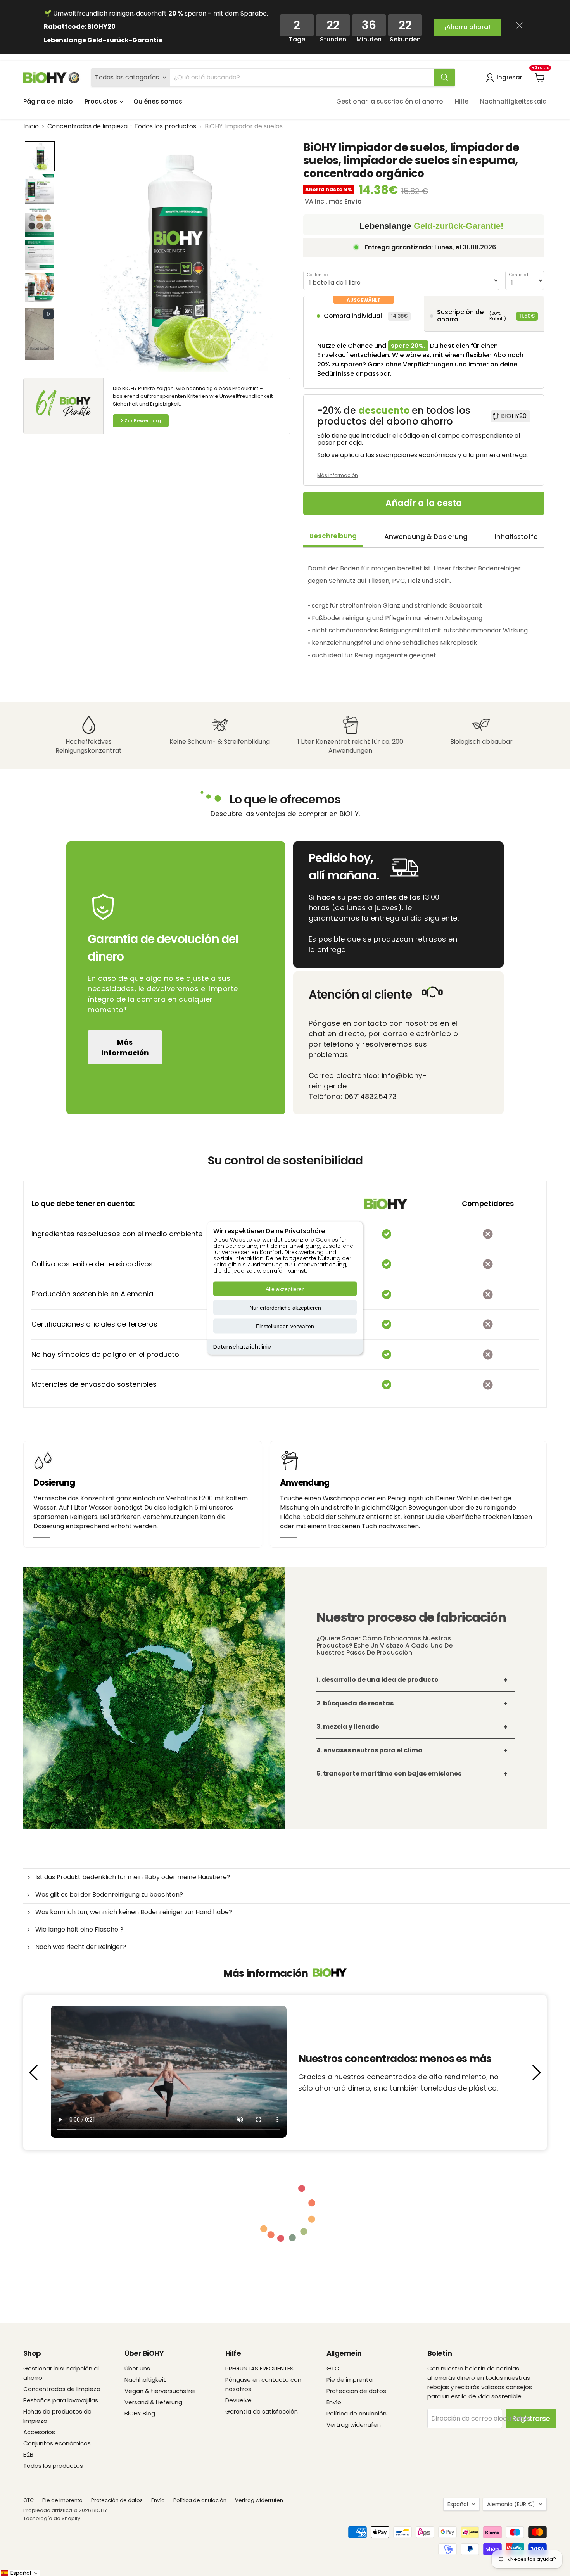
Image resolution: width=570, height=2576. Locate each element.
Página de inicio (48, 101)
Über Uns (137, 2368)
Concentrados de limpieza (62, 2389)
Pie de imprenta (350, 2380)
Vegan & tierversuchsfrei (160, 2391)
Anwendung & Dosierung (426, 537)
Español (458, 2504)
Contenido (317, 275)
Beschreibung (333, 536)
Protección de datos (356, 2391)
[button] (40, 156)
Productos (102, 101)
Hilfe (462, 101)
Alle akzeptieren (285, 1289)
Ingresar (510, 77)
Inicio (31, 126)
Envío (334, 2402)
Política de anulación (357, 2413)
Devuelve (238, 2400)
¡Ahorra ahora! (467, 27)
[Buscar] (444, 78)
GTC (333, 2368)
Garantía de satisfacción (262, 2411)
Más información (125, 1047)
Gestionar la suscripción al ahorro (390, 101)
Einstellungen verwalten (285, 1326)
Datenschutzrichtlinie (242, 1347)
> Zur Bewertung (141, 421)
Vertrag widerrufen (354, 2425)
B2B (28, 2454)
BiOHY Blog (140, 2413)
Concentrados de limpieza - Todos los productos (122, 126)
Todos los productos (53, 2466)
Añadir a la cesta (424, 503)
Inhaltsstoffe (516, 537)
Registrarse (531, 2418)
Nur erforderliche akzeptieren (285, 1308)
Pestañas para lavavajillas (61, 2400)
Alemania (511, 2504)
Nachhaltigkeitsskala (513, 101)
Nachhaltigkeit (145, 2380)
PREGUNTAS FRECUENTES (259, 2368)
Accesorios (39, 2432)
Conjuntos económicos (57, 2443)
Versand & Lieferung (153, 2402)
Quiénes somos (158, 101)
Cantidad (519, 275)
